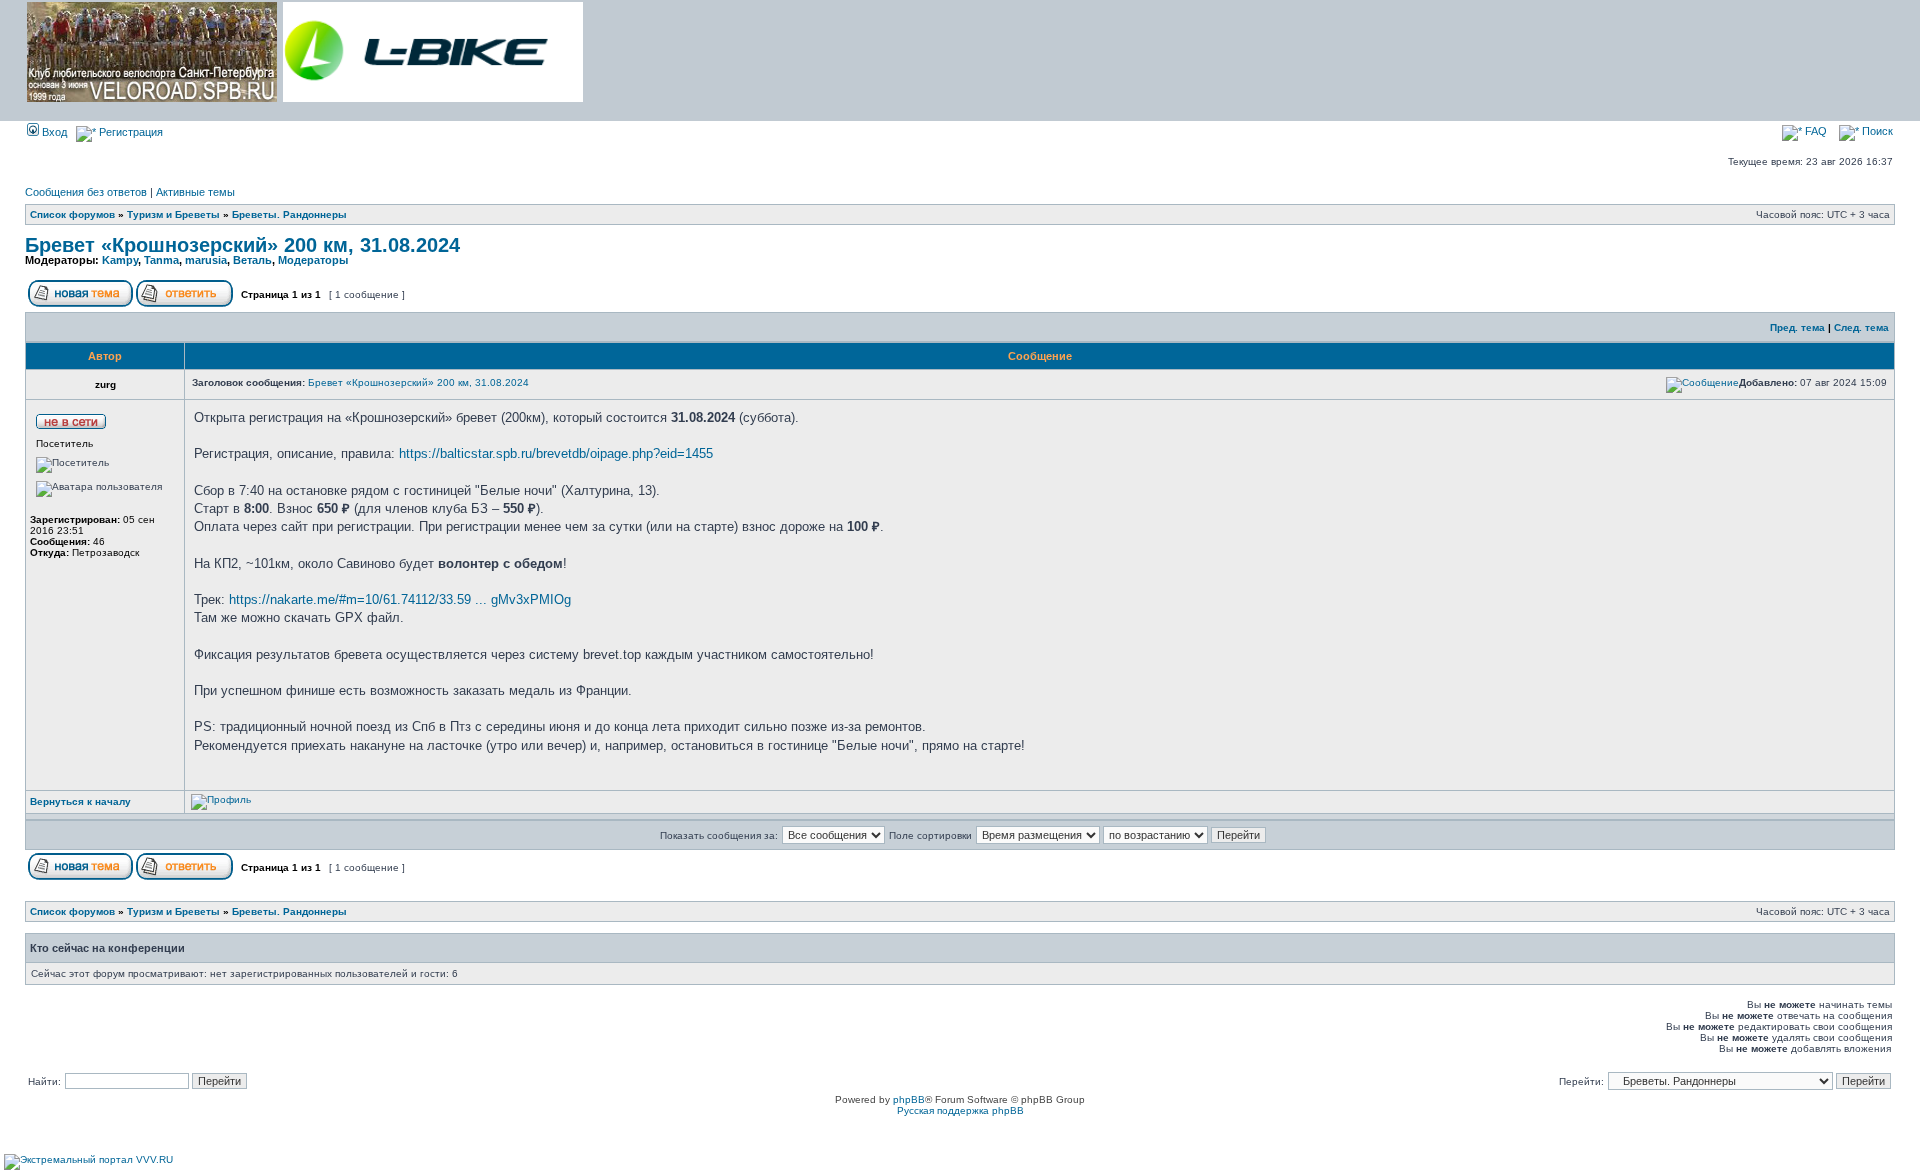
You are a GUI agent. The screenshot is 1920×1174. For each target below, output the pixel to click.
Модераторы (313, 260)
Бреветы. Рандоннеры (289, 214)
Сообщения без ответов (86, 192)
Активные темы (195, 192)
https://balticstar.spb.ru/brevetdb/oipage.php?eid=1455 (556, 453)
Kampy (120, 260)
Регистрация (129, 132)
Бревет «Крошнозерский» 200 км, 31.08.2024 (242, 245)
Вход (53, 132)
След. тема (1861, 327)
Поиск (1876, 131)
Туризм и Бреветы (173, 214)
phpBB (909, 1099)
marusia (206, 260)
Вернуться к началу (80, 801)
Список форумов (72, 214)
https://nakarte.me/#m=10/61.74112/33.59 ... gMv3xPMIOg (400, 599)
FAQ (1814, 131)
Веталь (252, 260)
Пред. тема (1797, 327)
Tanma (161, 260)
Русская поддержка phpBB (960, 1110)
